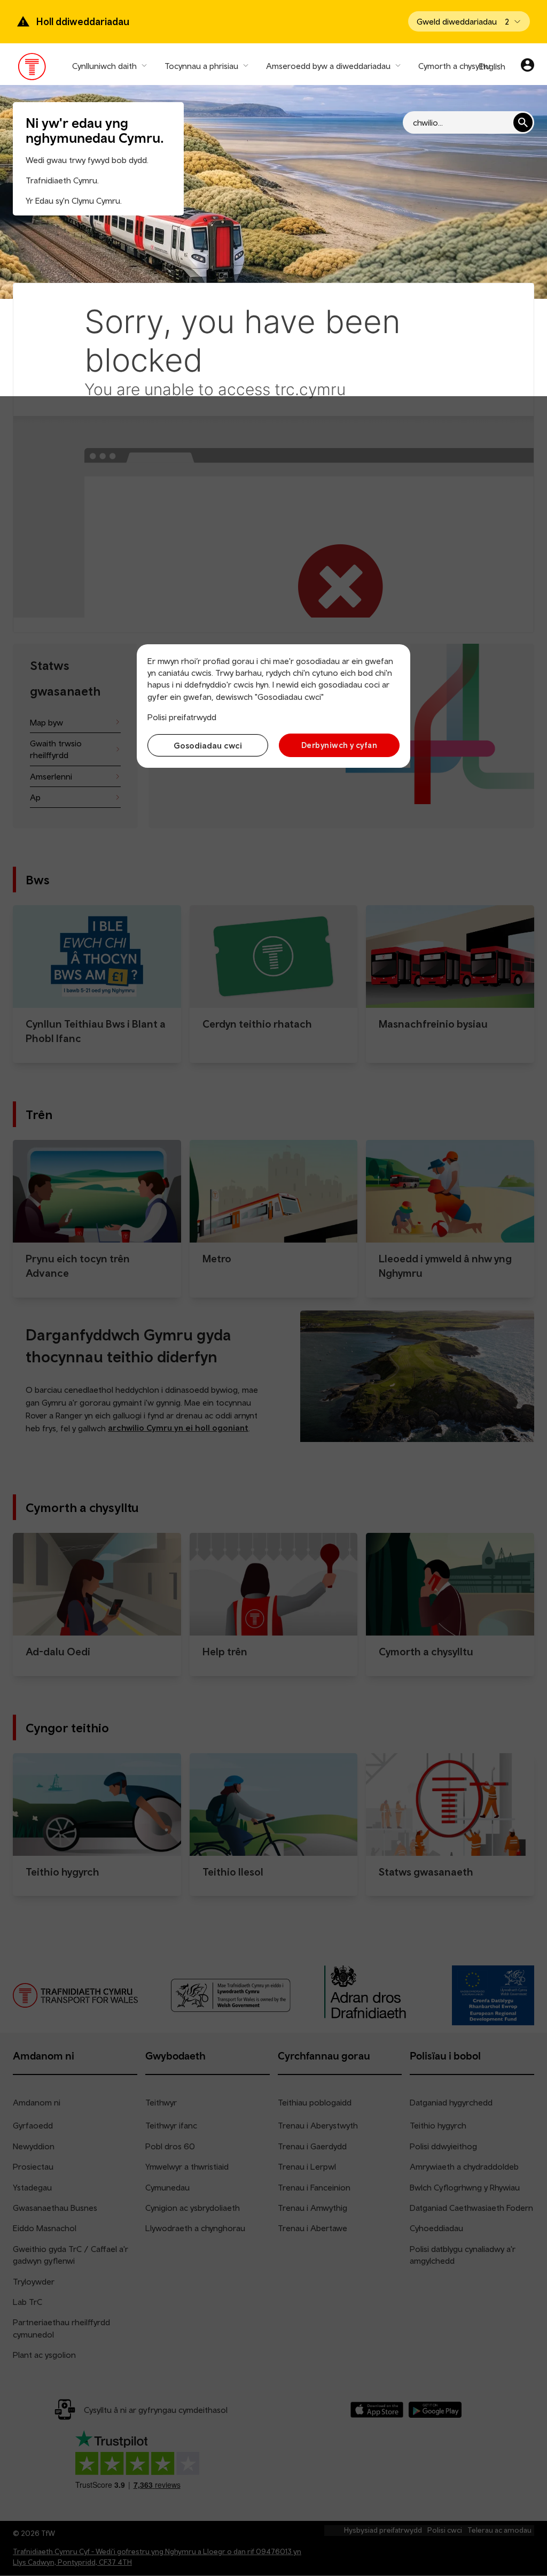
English (492, 66)
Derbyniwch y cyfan (339, 745)
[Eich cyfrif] (528, 66)
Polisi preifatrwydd (182, 717)
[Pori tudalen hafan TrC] (32, 69)
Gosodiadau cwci (208, 745)
